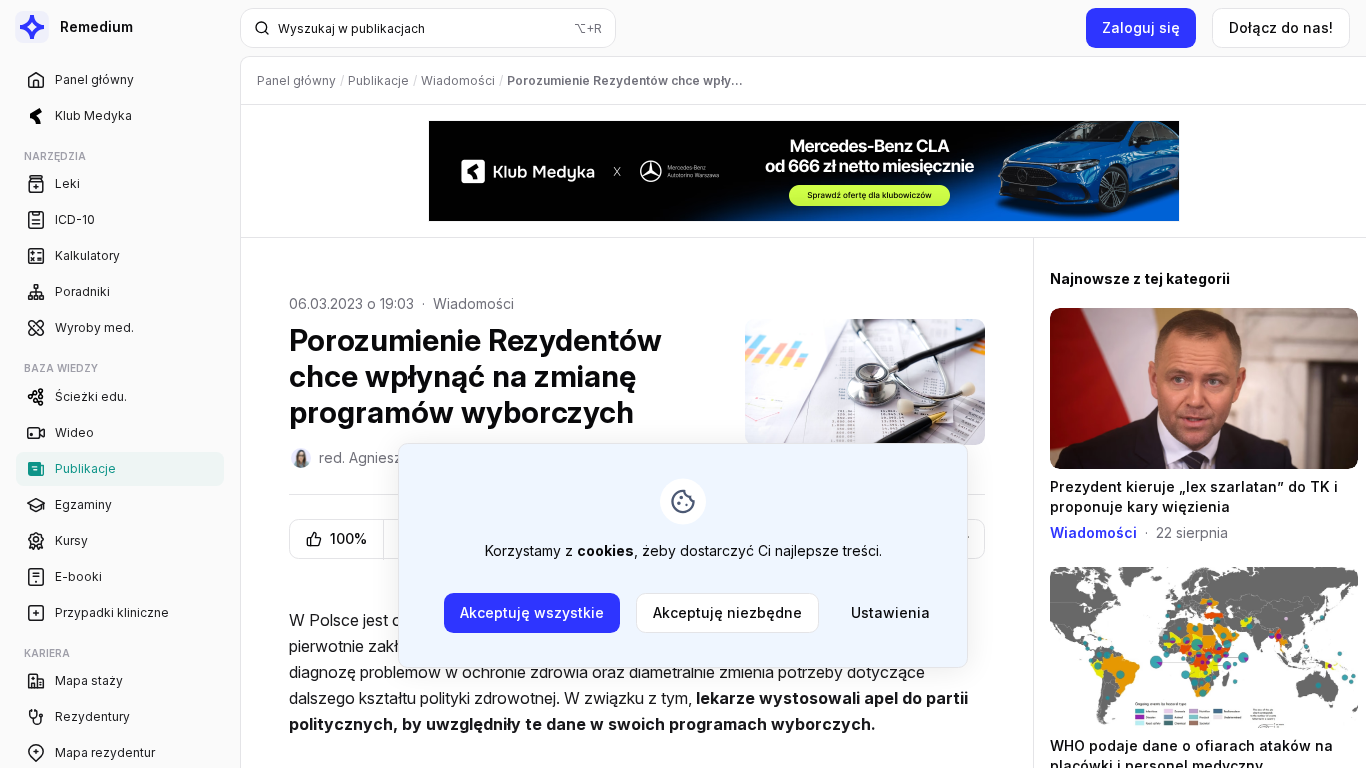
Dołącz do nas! (1281, 27)
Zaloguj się (1141, 27)
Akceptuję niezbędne (727, 612)
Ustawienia (890, 612)
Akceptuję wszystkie (532, 612)
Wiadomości (473, 303)
